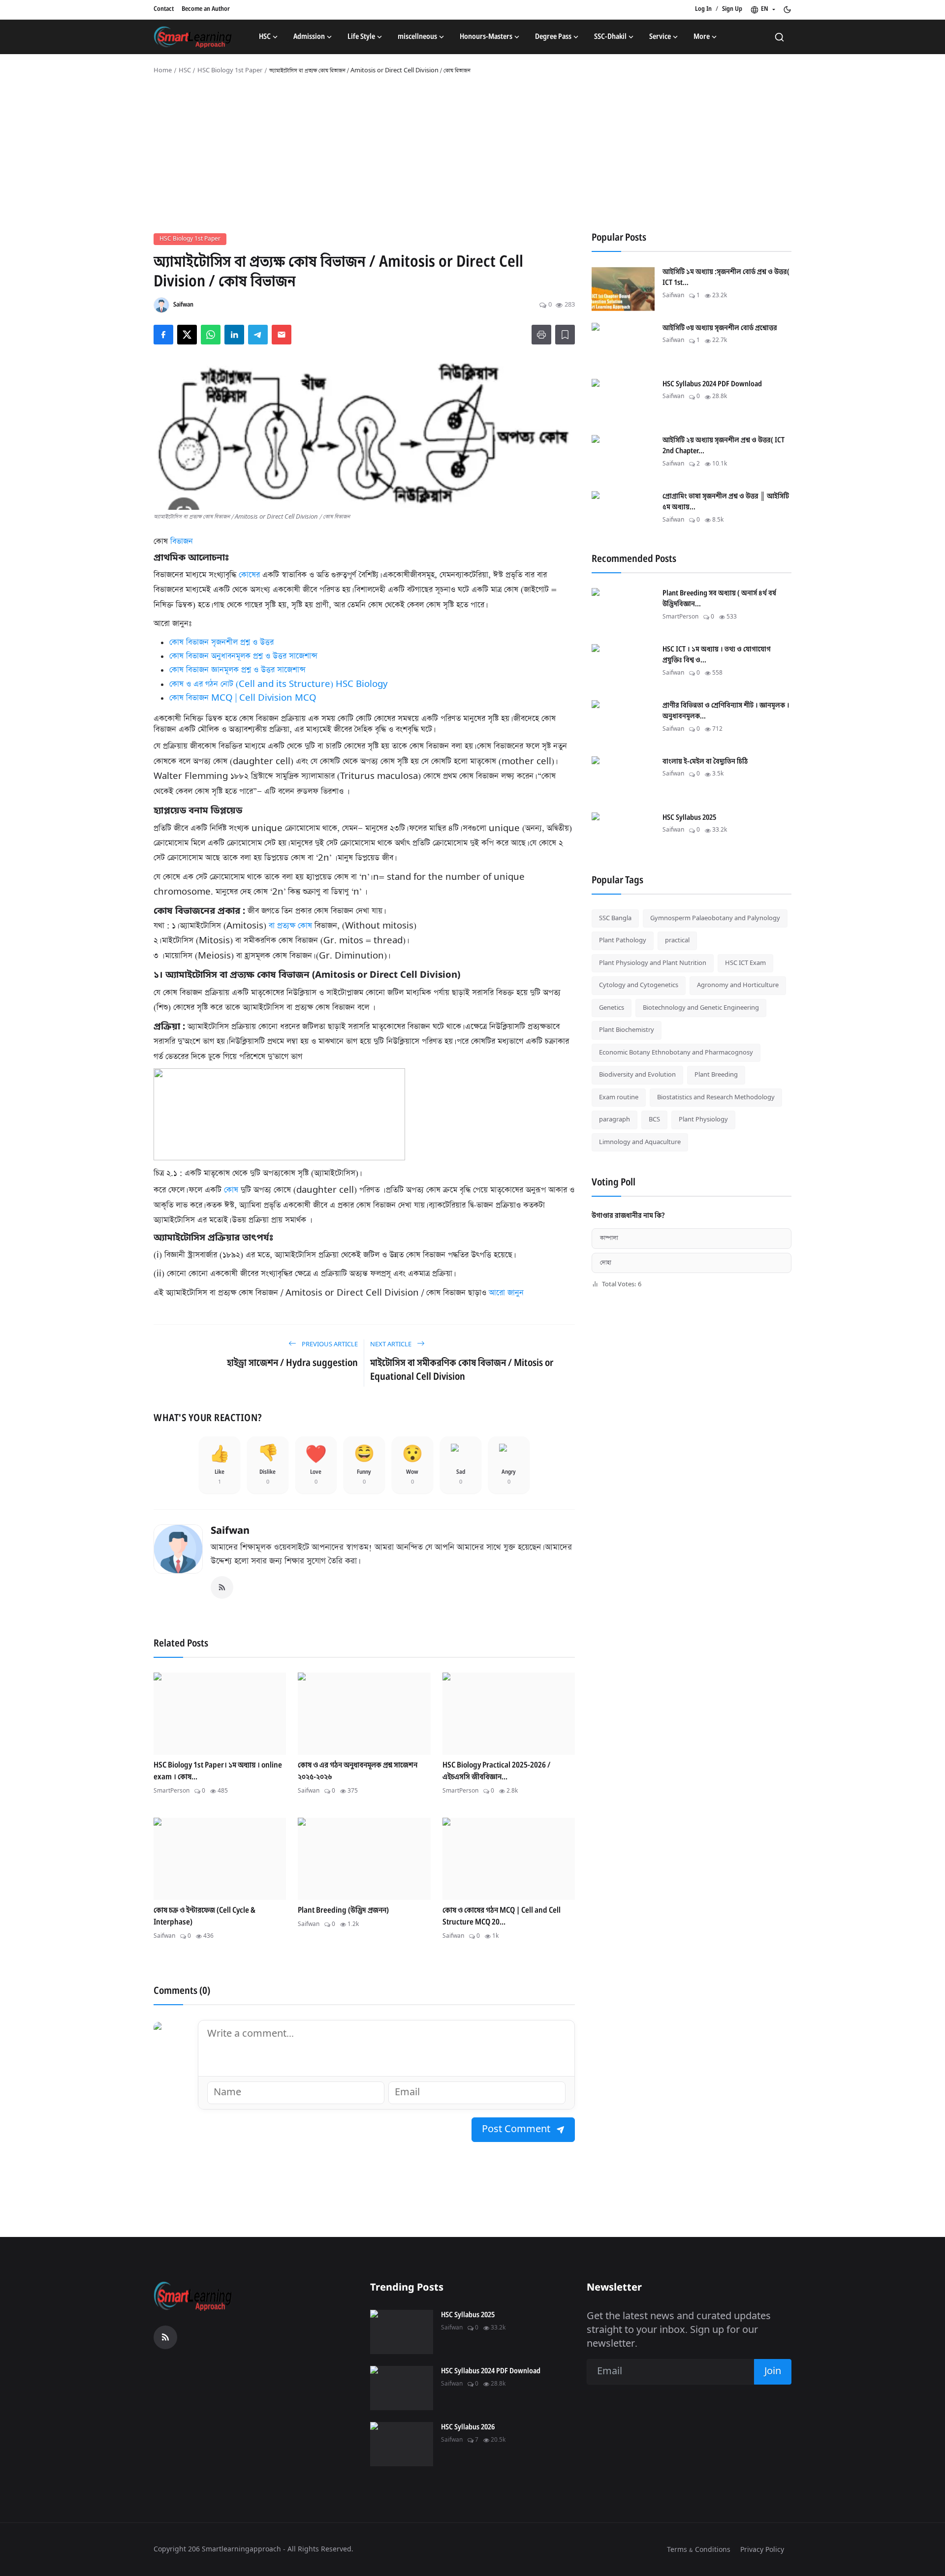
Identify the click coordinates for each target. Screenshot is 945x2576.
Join (550, 1350)
